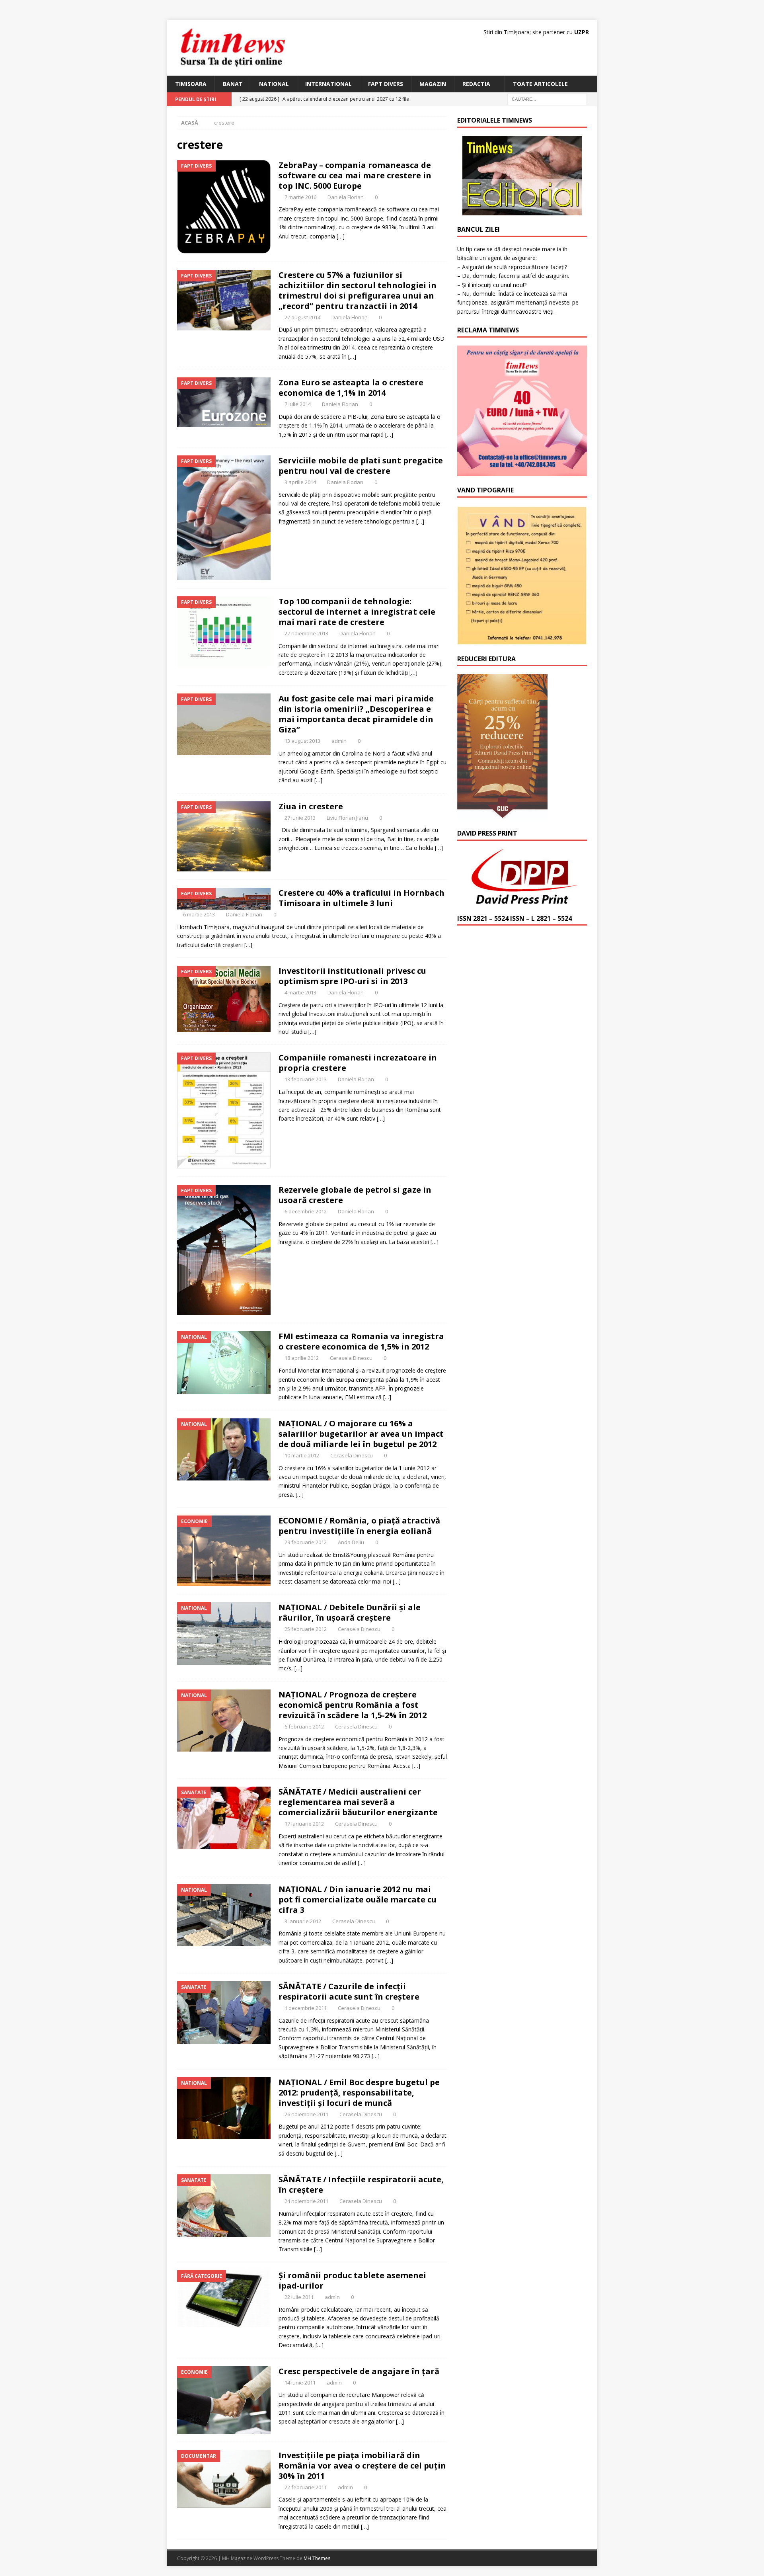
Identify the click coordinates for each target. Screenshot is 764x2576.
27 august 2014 (302, 317)
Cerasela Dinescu (351, 1358)
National (274, 84)
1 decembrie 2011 (306, 2008)
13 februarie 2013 (306, 1079)
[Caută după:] (547, 99)
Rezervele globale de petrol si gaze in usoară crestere (355, 1195)
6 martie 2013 (199, 914)
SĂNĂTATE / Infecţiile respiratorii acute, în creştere (361, 2184)
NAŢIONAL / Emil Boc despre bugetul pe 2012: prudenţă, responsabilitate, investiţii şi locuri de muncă (359, 2093)
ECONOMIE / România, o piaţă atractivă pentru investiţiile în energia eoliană (359, 1526)
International (328, 84)
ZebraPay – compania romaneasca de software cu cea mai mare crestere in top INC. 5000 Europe (355, 175)
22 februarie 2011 (306, 2487)
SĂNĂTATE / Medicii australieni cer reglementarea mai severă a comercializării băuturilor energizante (358, 1802)
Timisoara (191, 84)
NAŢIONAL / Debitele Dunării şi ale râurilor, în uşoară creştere (350, 1612)
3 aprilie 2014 (300, 482)
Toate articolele (540, 84)
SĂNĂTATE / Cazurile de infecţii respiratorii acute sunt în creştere (349, 1991)
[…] (341, 236)
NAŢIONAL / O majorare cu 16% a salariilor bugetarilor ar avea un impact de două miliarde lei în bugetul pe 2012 (361, 1434)
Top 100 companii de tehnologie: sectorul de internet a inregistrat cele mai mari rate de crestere (357, 612)
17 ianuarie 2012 (304, 1824)
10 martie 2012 (302, 1455)
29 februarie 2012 (306, 1542)
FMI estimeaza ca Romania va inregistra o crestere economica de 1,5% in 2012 (361, 1341)
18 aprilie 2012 (302, 1358)
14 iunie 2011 (300, 2383)
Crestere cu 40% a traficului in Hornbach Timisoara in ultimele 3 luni (362, 898)
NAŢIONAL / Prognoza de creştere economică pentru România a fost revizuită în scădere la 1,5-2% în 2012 (353, 1705)
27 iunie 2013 (300, 818)
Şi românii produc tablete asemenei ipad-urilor (352, 2280)
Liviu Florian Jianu (347, 818)
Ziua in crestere (311, 806)
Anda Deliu (351, 1542)
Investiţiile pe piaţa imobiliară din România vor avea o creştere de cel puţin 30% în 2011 (362, 2466)
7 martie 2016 (300, 197)
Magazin (433, 84)
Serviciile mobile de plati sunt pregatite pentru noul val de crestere (361, 466)
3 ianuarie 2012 (303, 1921)
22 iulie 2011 (299, 2297)
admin (339, 741)
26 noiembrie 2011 (306, 2114)
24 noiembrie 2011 (306, 2201)
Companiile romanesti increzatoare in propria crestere (358, 1063)
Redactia (476, 84)
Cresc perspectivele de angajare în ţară (359, 2371)
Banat (233, 84)
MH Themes (317, 2558)
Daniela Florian (346, 197)
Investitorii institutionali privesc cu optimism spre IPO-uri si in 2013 (352, 976)
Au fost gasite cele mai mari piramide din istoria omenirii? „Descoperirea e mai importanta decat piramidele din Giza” (356, 714)
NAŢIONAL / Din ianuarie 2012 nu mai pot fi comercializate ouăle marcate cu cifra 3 (358, 1899)
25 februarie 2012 (306, 1629)
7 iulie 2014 (298, 404)
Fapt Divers (386, 84)
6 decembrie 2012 (306, 1211)
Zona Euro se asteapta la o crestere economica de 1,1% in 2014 (351, 388)
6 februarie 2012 (304, 1726)
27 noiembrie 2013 (306, 633)
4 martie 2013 (300, 992)
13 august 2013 (302, 741)
